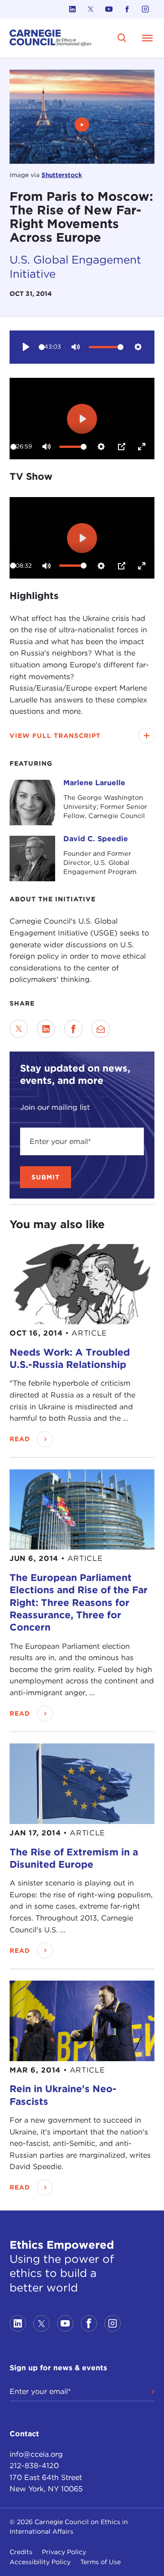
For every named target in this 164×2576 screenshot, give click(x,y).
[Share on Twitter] (19, 1029)
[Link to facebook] (127, 9)
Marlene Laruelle (94, 783)
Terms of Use (100, 2562)
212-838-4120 (34, 2466)
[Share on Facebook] (73, 1029)
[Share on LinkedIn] (46, 1029)
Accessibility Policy (40, 2562)
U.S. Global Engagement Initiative (75, 267)
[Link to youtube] (109, 9)
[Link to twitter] (91, 9)
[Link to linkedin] (72, 9)
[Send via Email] (101, 1029)
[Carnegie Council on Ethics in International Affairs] (51, 38)
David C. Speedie (96, 839)
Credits (21, 2552)
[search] (122, 38)
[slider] (42, 347)
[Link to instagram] (145, 9)
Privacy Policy (64, 2552)
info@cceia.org (36, 2454)
